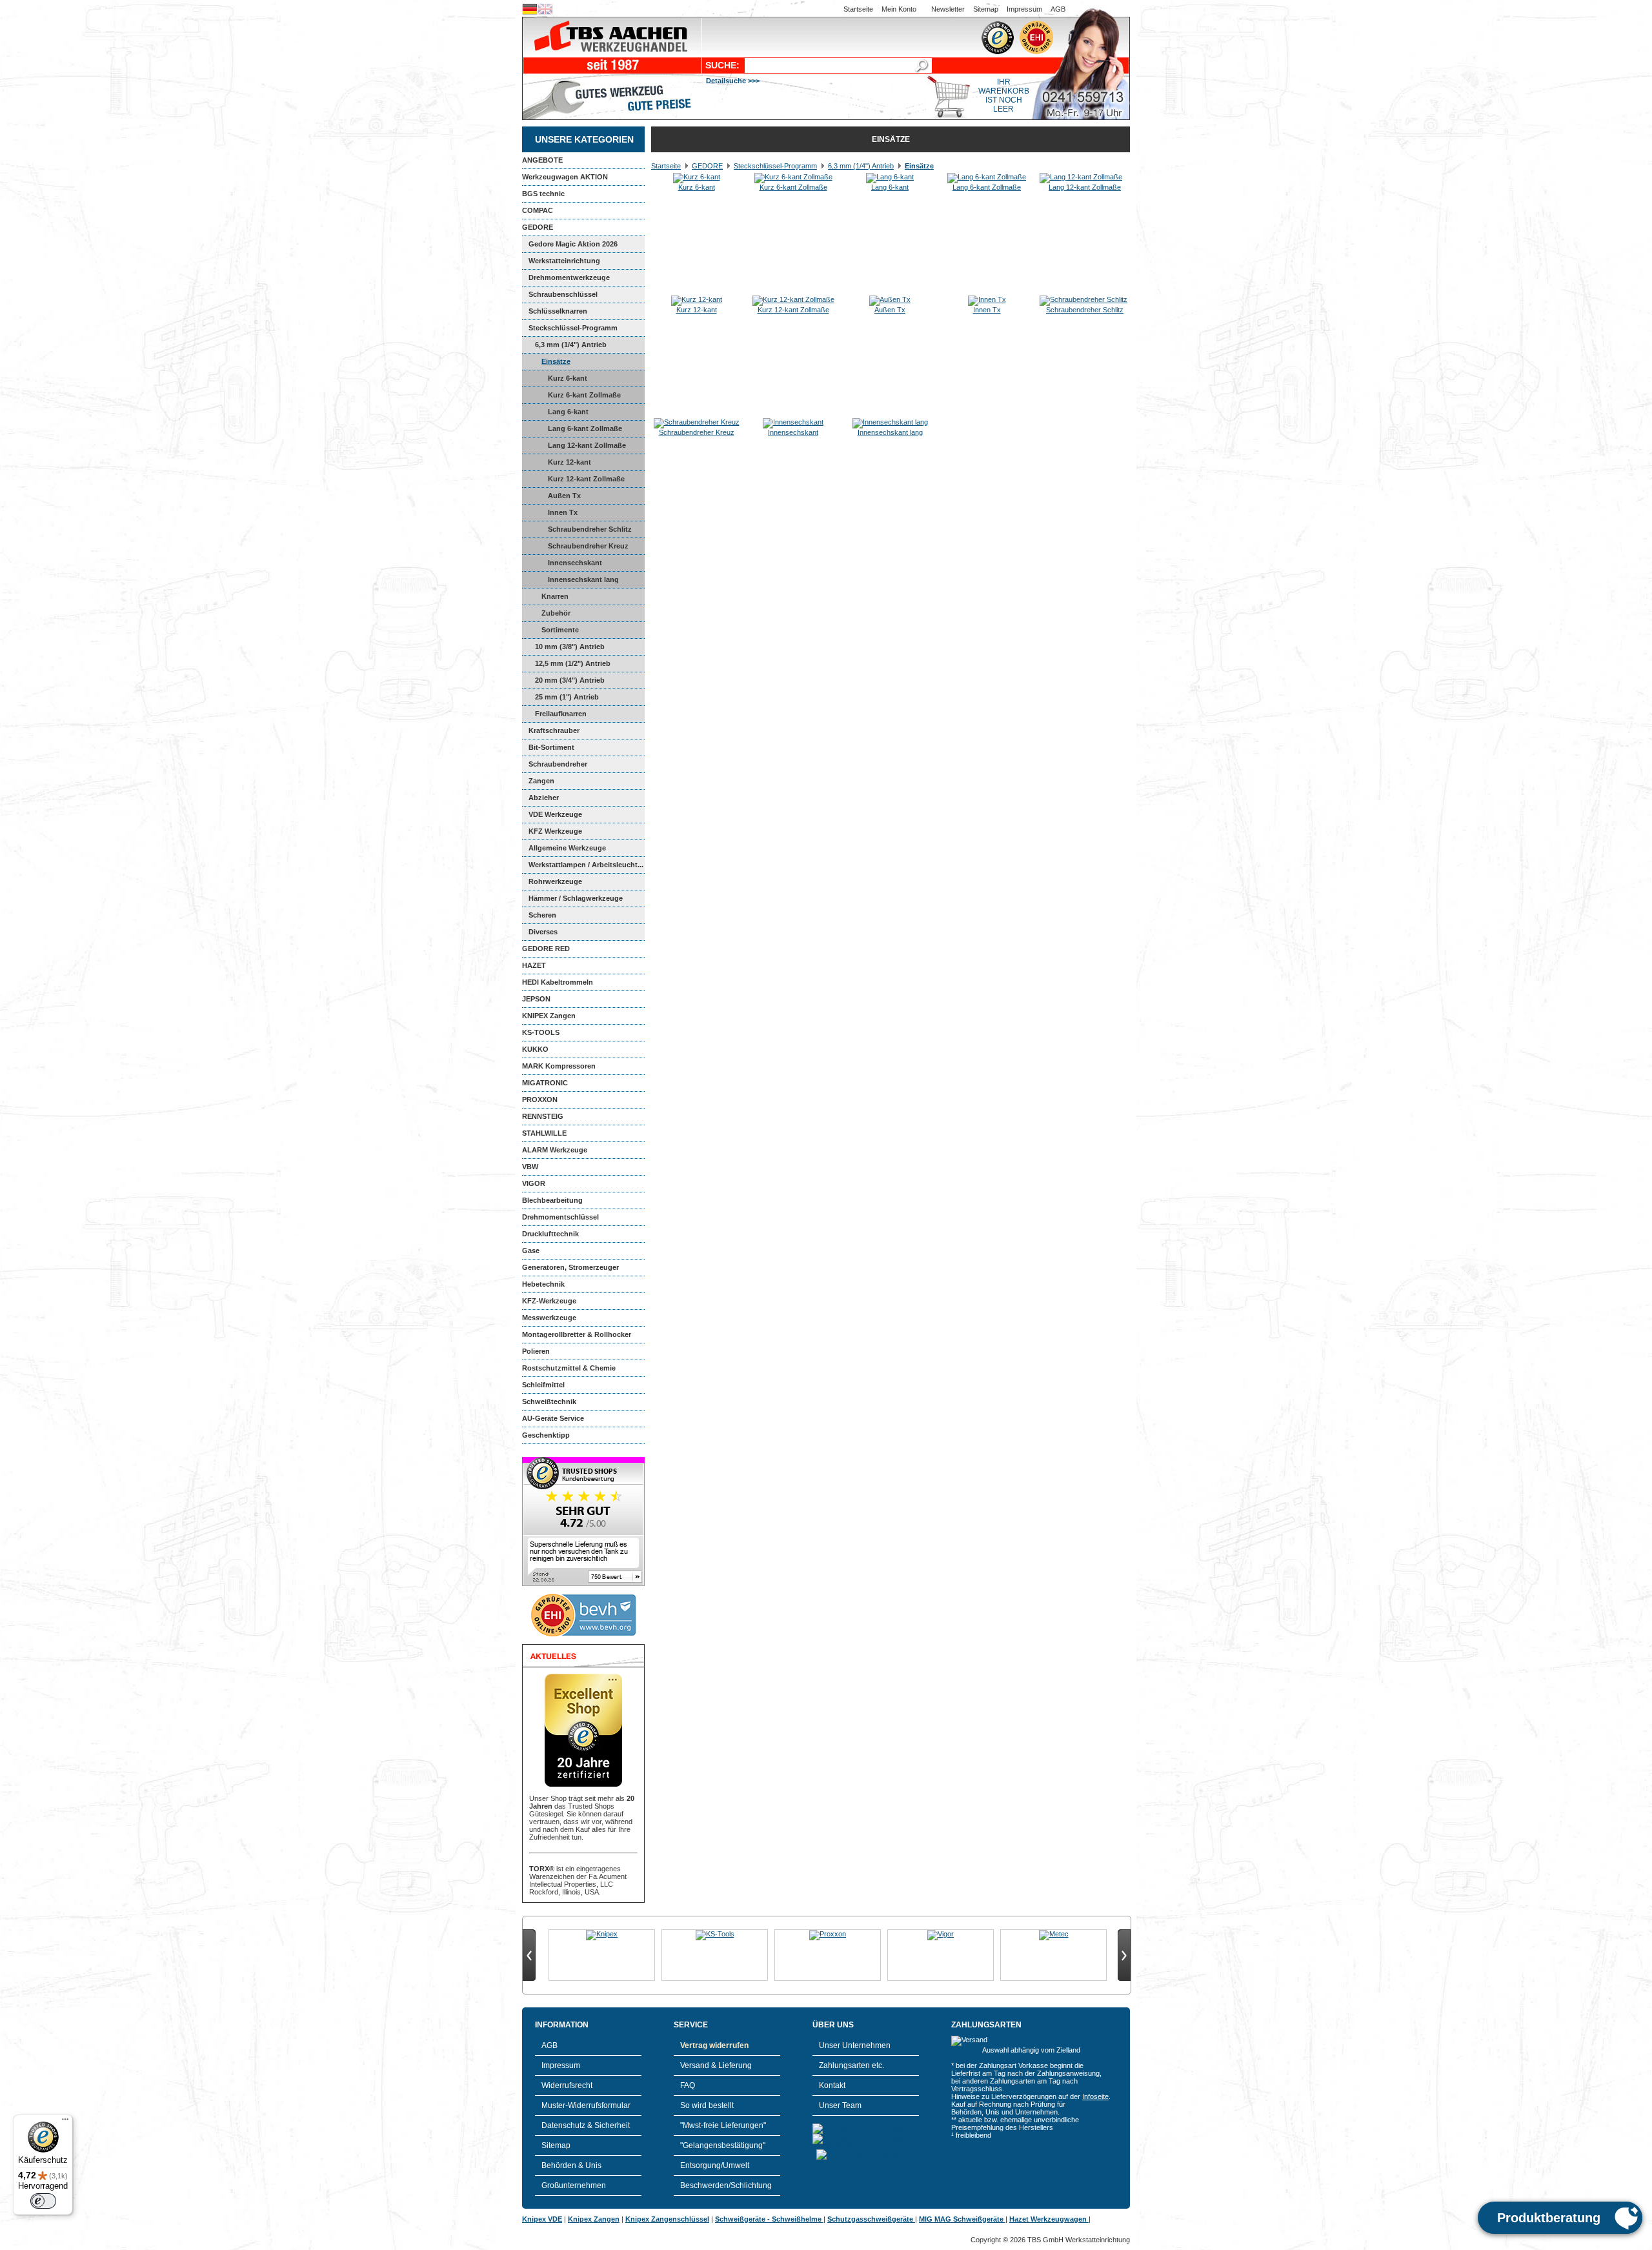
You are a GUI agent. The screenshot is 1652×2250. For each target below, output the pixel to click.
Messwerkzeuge (549, 1318)
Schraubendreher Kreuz (588, 546)
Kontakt (832, 2085)
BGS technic (543, 194)
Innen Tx (563, 512)
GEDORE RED (546, 949)
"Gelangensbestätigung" (723, 2145)
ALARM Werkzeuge (555, 1150)
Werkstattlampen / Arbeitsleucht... (586, 865)
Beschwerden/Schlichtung (726, 2185)
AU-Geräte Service (553, 1418)
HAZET (534, 965)
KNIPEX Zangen (549, 1016)
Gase (531, 1251)
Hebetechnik (543, 1284)
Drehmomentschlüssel (560, 1217)
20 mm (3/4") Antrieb (570, 680)
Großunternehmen (574, 2185)
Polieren (536, 1351)
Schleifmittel (543, 1385)
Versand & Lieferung (716, 2065)
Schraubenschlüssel (563, 294)
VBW (530, 1167)
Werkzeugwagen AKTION (565, 177)
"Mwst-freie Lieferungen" (723, 2125)
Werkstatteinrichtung (564, 261)
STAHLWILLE (544, 1133)
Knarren (555, 596)
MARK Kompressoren (559, 1066)
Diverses (543, 932)
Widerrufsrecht (567, 2085)
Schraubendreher (558, 764)
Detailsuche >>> (733, 81)
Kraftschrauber (554, 730)
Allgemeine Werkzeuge (567, 848)
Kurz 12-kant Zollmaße (586, 479)
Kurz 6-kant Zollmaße (584, 395)
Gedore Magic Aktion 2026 (573, 244)
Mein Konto (899, 9)
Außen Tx (564, 496)
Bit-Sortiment (551, 747)
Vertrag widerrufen (714, 2045)
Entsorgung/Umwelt (715, 2165)
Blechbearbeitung (552, 1200)
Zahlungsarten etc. (851, 2065)
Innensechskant (575, 563)
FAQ (688, 2085)
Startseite (858, 9)
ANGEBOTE (542, 160)
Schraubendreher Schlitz (590, 529)
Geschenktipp (546, 1435)
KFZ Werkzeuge (555, 831)
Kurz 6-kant (568, 378)
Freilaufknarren (561, 714)
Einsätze (556, 361)
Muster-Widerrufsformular (586, 2105)
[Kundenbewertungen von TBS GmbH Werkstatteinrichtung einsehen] (583, 1583)
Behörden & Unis (571, 2165)
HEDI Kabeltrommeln (558, 982)
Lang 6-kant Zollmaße (585, 428)
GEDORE (538, 227)
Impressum (1024, 9)
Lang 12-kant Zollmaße (587, 445)
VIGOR (534, 1183)
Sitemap (986, 9)
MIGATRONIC (545, 1083)
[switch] (43, 2201)
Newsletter (948, 9)
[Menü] (65, 2122)
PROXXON (540, 1100)
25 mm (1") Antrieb (567, 697)
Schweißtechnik (549, 1401)
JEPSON (536, 999)
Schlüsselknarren (558, 311)
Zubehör (556, 613)
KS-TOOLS (541, 1032)
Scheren (542, 915)
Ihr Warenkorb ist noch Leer (1004, 95)
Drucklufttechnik (550, 1234)
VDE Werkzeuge (555, 814)
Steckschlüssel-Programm (573, 328)
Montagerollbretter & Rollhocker (577, 1334)
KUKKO (535, 1049)
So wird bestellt (707, 2105)
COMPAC (538, 210)
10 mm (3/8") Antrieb (570, 647)
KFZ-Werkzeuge (549, 1301)
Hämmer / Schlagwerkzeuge (576, 898)
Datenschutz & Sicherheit (586, 2125)
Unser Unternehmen (855, 2045)
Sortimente (560, 630)
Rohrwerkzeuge (555, 881)
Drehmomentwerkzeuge (569, 277)
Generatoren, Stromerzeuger (570, 1267)
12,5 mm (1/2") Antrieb (573, 663)
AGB (1058, 9)
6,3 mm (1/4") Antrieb (571, 345)
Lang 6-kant (568, 412)
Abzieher (544, 798)
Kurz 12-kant (569, 462)
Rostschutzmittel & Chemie (569, 1368)
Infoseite (1095, 2096)
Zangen (541, 781)
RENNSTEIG (543, 1116)
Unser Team (840, 2105)
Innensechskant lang (583, 579)
